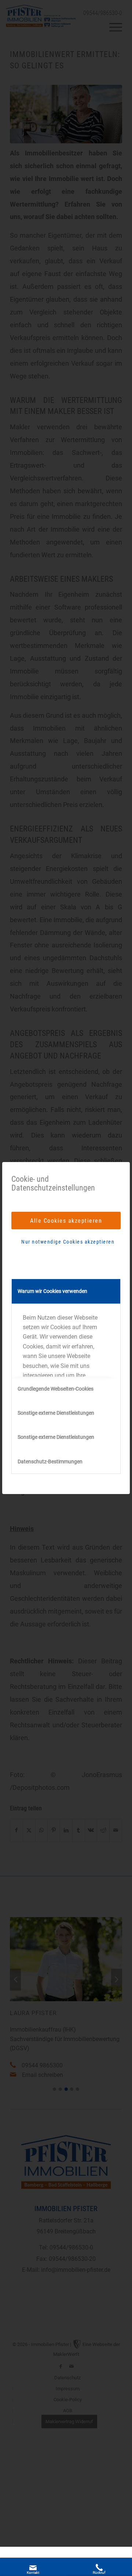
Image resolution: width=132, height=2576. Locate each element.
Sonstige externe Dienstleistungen (56, 1413)
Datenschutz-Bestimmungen (50, 1462)
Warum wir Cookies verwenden (52, 1291)
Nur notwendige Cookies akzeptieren (68, 1242)
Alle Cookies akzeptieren (66, 1221)
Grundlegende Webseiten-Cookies (56, 1389)
